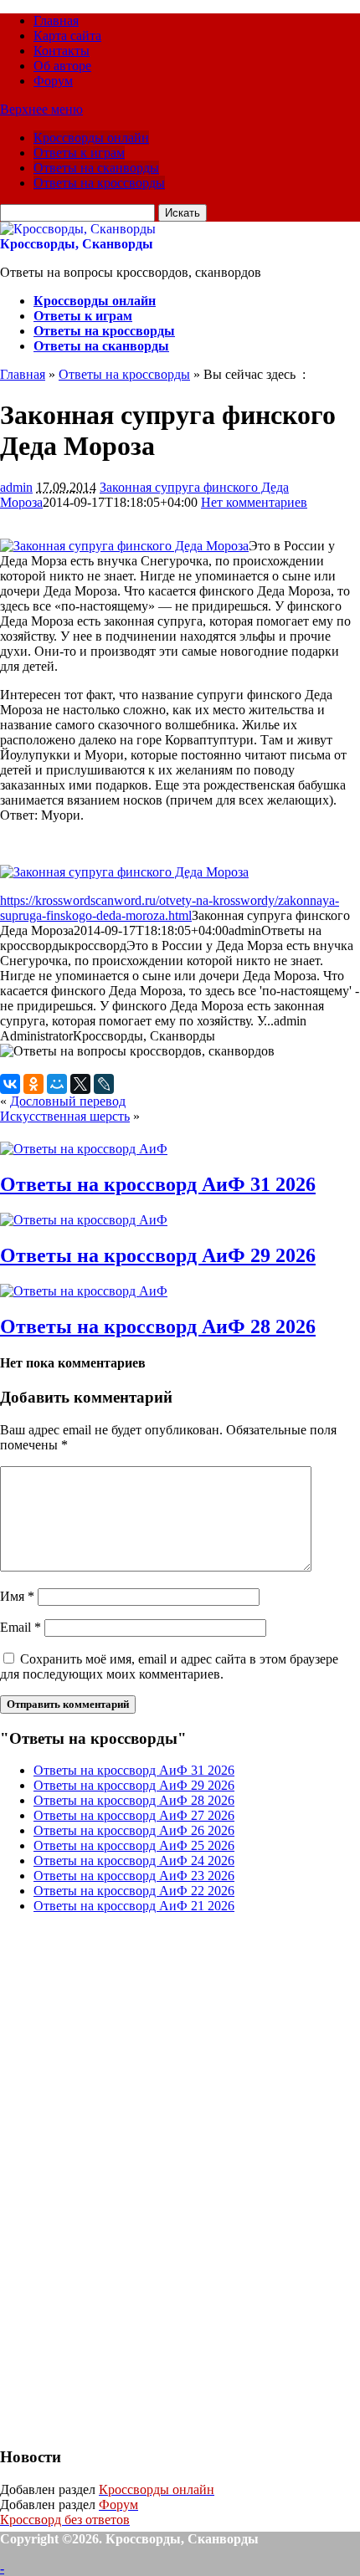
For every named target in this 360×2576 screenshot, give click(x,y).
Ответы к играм (79, 153)
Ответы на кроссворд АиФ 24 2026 (134, 1860)
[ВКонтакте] (10, 1084)
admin (16, 487)
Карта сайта (67, 36)
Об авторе (62, 66)
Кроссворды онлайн (91, 138)
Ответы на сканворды (96, 168)
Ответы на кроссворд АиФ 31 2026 (158, 1184)
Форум (53, 81)
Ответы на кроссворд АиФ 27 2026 (134, 1815)
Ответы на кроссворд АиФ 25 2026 (134, 1845)
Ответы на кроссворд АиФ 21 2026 (134, 1906)
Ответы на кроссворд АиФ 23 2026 (134, 1876)
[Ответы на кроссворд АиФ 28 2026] (84, 1291)
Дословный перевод (68, 1101)
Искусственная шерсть (65, 1116)
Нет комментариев (254, 502)
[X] (80, 1084)
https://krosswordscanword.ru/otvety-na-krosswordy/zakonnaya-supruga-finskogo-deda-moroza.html (170, 908)
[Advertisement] (126, 2178)
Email (21, 1627)
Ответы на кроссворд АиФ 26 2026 (134, 1830)
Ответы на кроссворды (99, 183)
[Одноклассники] (33, 1084)
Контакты (62, 51)
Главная (56, 20)
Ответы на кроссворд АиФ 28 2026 (158, 1326)
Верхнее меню (41, 109)
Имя (17, 1596)
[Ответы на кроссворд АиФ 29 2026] (84, 1220)
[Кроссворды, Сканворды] (78, 229)
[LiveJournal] (104, 1084)
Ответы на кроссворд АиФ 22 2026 (134, 1891)
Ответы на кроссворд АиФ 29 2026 (158, 1255)
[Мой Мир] (57, 1084)
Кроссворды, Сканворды (77, 244)
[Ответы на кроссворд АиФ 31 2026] (84, 1149)
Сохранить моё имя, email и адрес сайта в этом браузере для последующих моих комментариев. (169, 1666)
